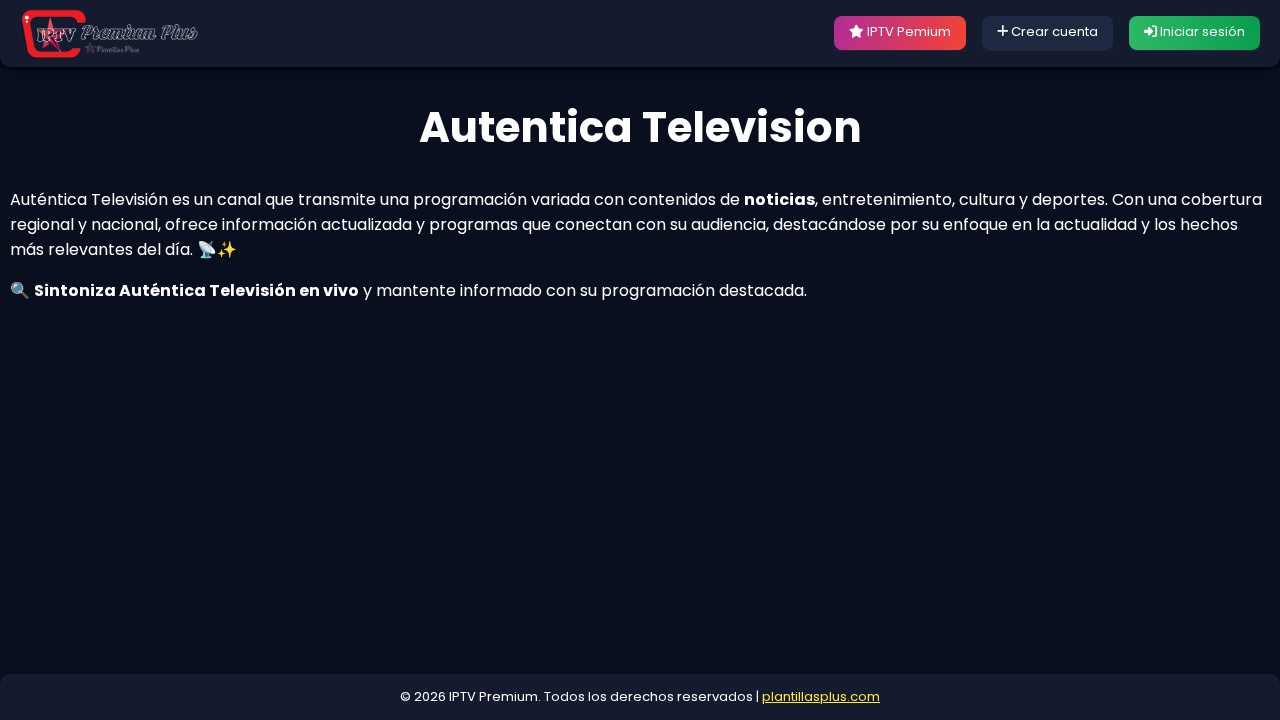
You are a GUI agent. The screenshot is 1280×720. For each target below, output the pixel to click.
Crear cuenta (1053, 31)
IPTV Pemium (907, 31)
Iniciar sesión (1201, 31)
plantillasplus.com (821, 696)
